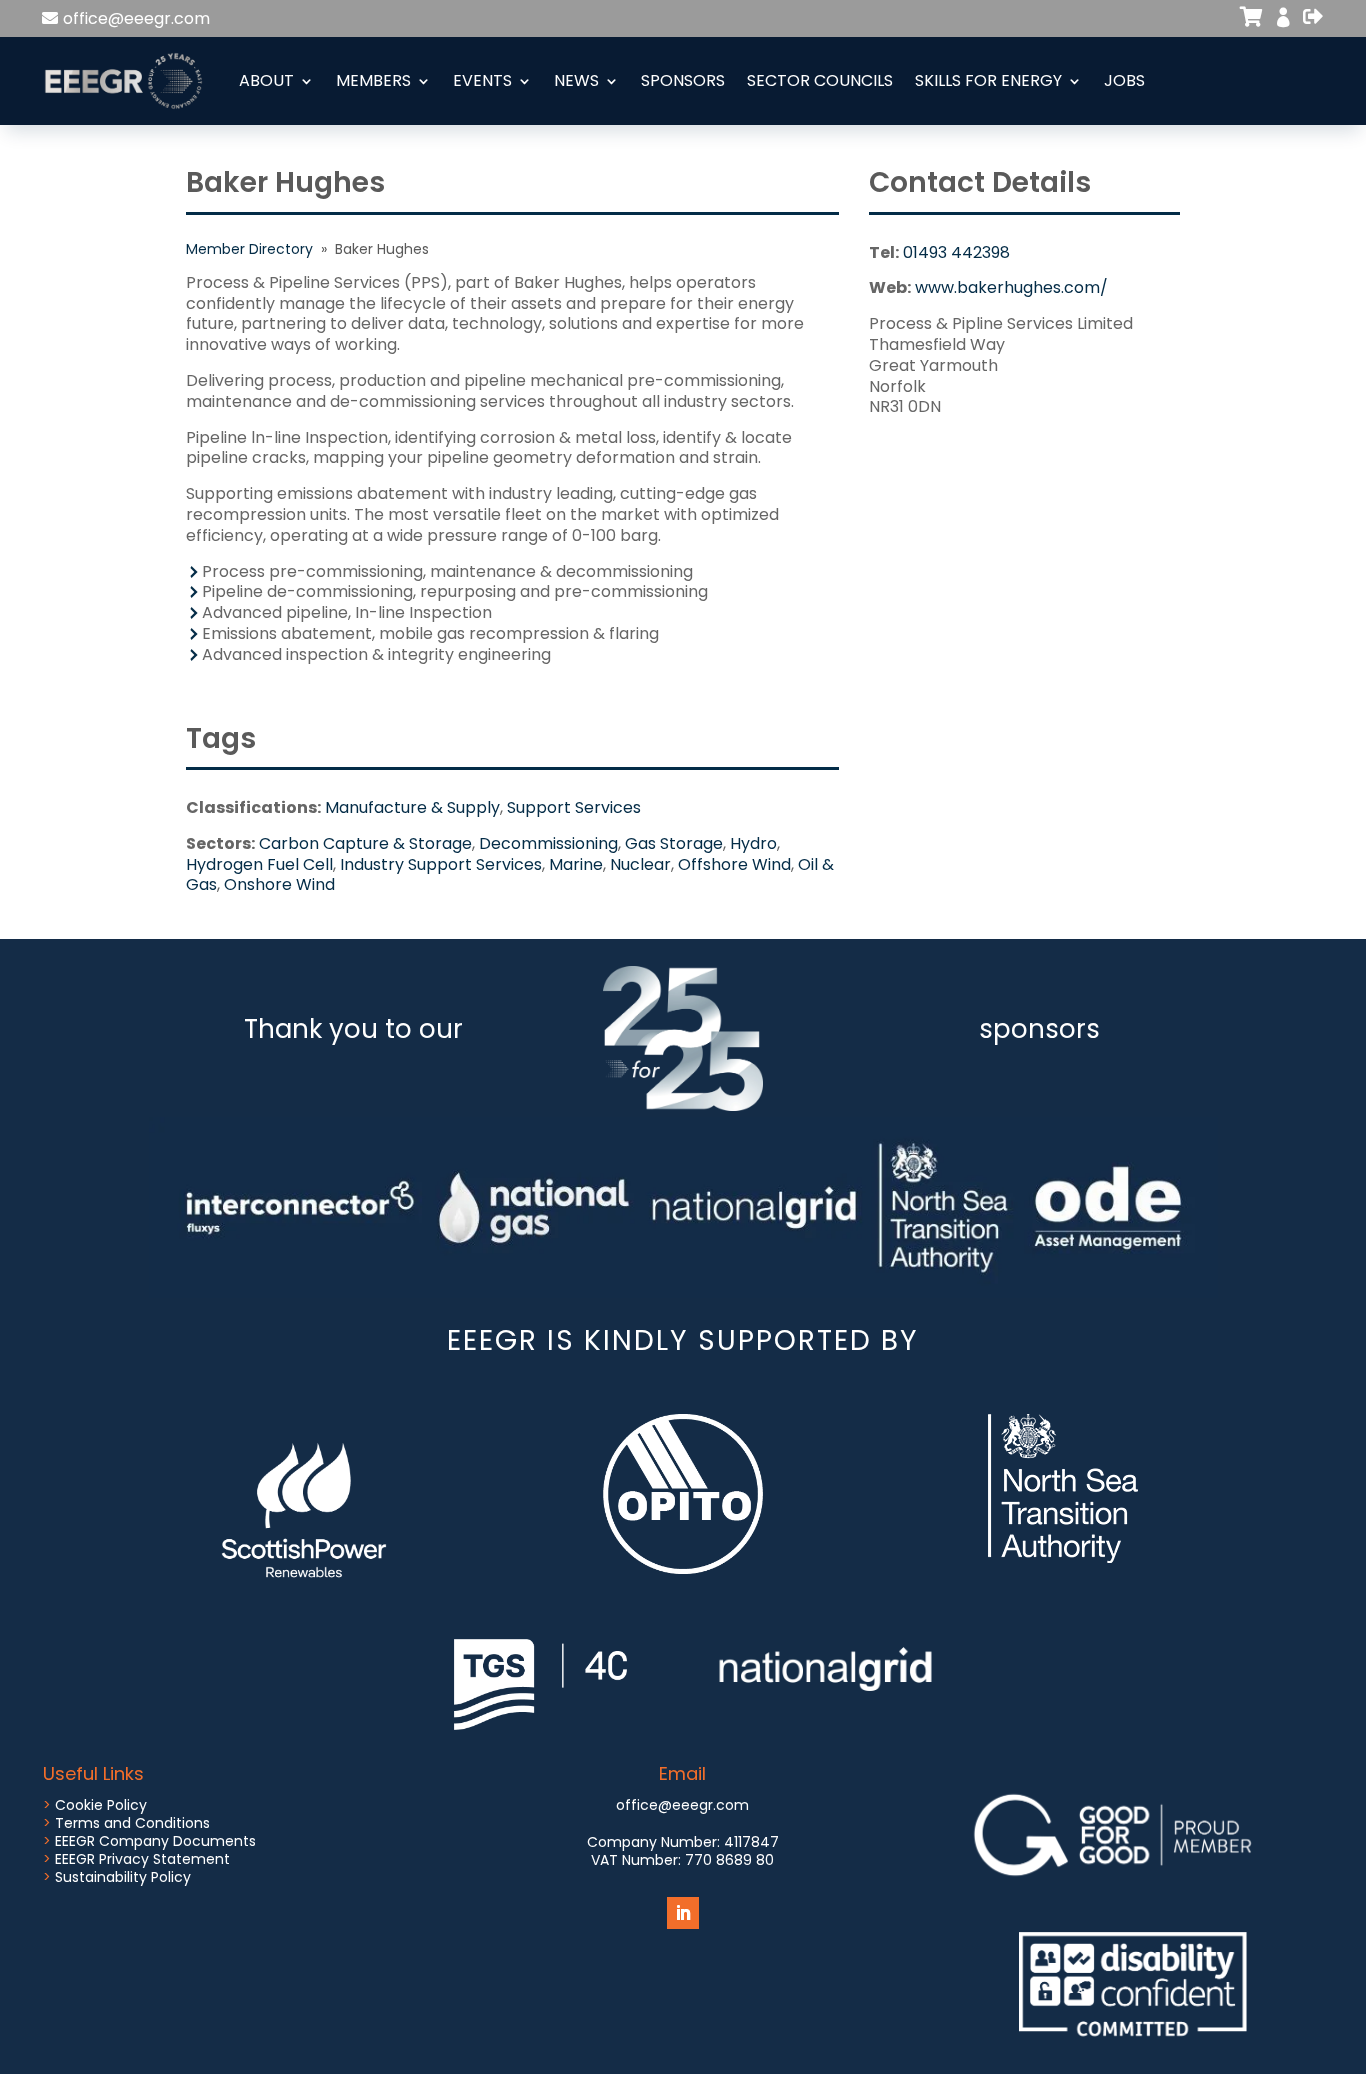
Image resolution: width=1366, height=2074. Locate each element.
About (266, 80)
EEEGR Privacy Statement (142, 1859)
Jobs (1124, 80)
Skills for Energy (988, 80)
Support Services (574, 807)
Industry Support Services (441, 864)
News (576, 80)
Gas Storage (674, 843)
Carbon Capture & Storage (365, 843)
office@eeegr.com (136, 18)
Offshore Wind (734, 864)
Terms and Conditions (132, 1823)
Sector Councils (820, 80)
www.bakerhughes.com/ (1011, 287)
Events (482, 80)
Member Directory (249, 249)
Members (373, 80)
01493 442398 (956, 252)
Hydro (753, 843)
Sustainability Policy (123, 1877)
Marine (576, 864)
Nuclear (640, 864)
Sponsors (683, 80)
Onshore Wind (279, 884)
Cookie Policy (101, 1805)
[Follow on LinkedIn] (683, 1913)
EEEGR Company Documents (155, 1841)
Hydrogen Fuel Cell (259, 864)
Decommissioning (548, 843)
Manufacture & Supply (412, 807)
